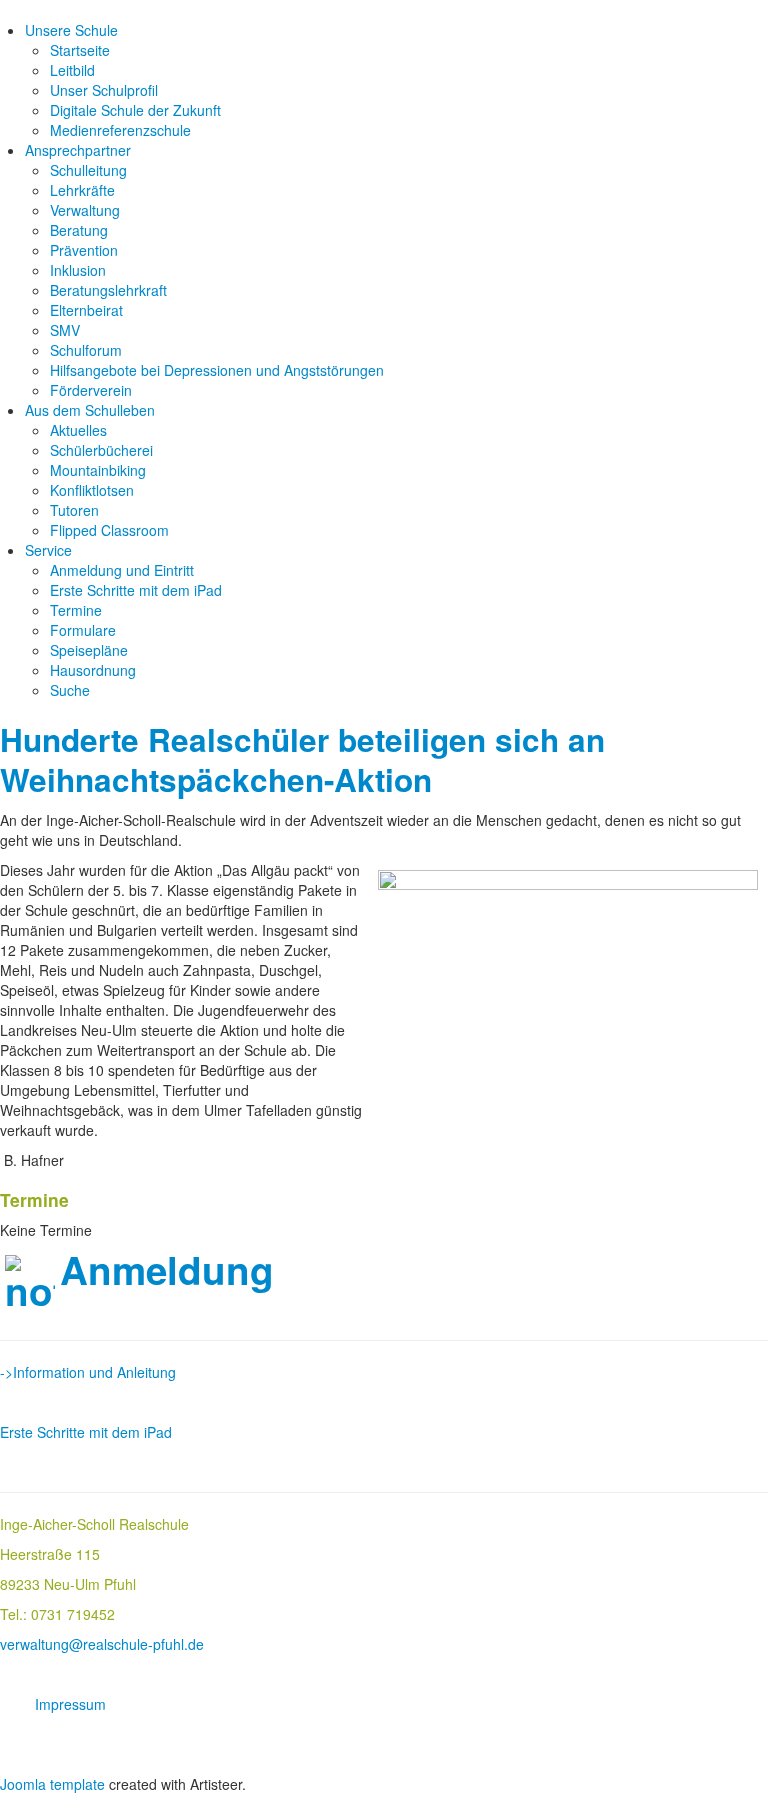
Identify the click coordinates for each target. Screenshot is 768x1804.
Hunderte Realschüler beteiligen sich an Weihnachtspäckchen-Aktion (302, 759)
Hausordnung (93, 670)
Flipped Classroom (109, 530)
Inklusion (78, 270)
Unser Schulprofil (104, 90)
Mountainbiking (98, 470)
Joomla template (52, 1784)
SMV (65, 330)
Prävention (84, 250)
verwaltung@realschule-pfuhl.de (102, 1644)
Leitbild (72, 70)
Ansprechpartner (78, 150)
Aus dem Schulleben (90, 410)
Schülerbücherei (101, 450)
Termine (76, 610)
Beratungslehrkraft (108, 290)
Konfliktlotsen (92, 490)
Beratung (79, 230)
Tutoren (74, 510)
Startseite (80, 50)
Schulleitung (88, 170)
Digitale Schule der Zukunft (135, 110)
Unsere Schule (71, 30)
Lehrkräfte (82, 190)
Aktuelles (78, 430)
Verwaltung (85, 210)
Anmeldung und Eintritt (122, 570)
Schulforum (86, 350)
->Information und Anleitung (88, 1372)
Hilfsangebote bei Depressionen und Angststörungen (217, 370)
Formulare (83, 630)
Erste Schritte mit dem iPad (136, 590)
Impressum (70, 1704)
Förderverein (91, 390)
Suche (70, 690)
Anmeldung (167, 1269)
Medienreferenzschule (120, 130)
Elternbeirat (86, 310)
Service (48, 550)
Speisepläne (89, 650)
